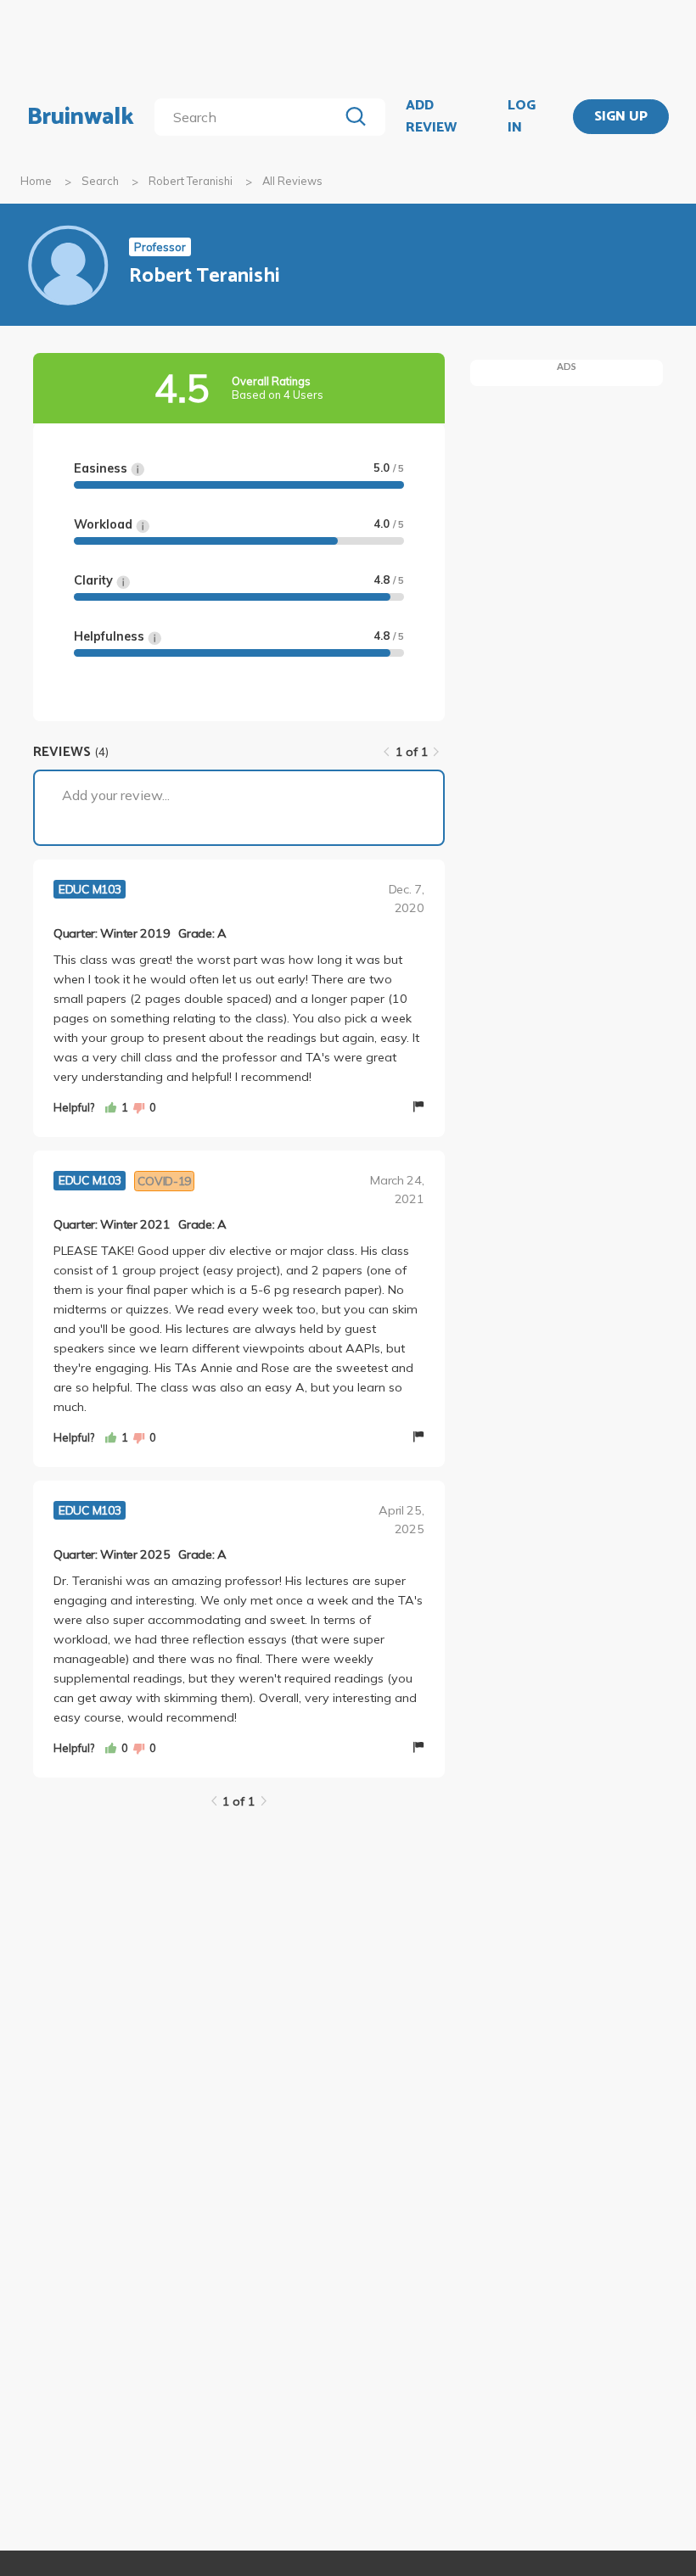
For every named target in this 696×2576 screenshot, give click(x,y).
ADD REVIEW (431, 117)
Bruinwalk (81, 117)
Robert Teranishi (191, 181)
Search (100, 181)
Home (36, 181)
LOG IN (522, 117)
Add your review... (116, 795)
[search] (250, 117)
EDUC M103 (90, 889)
